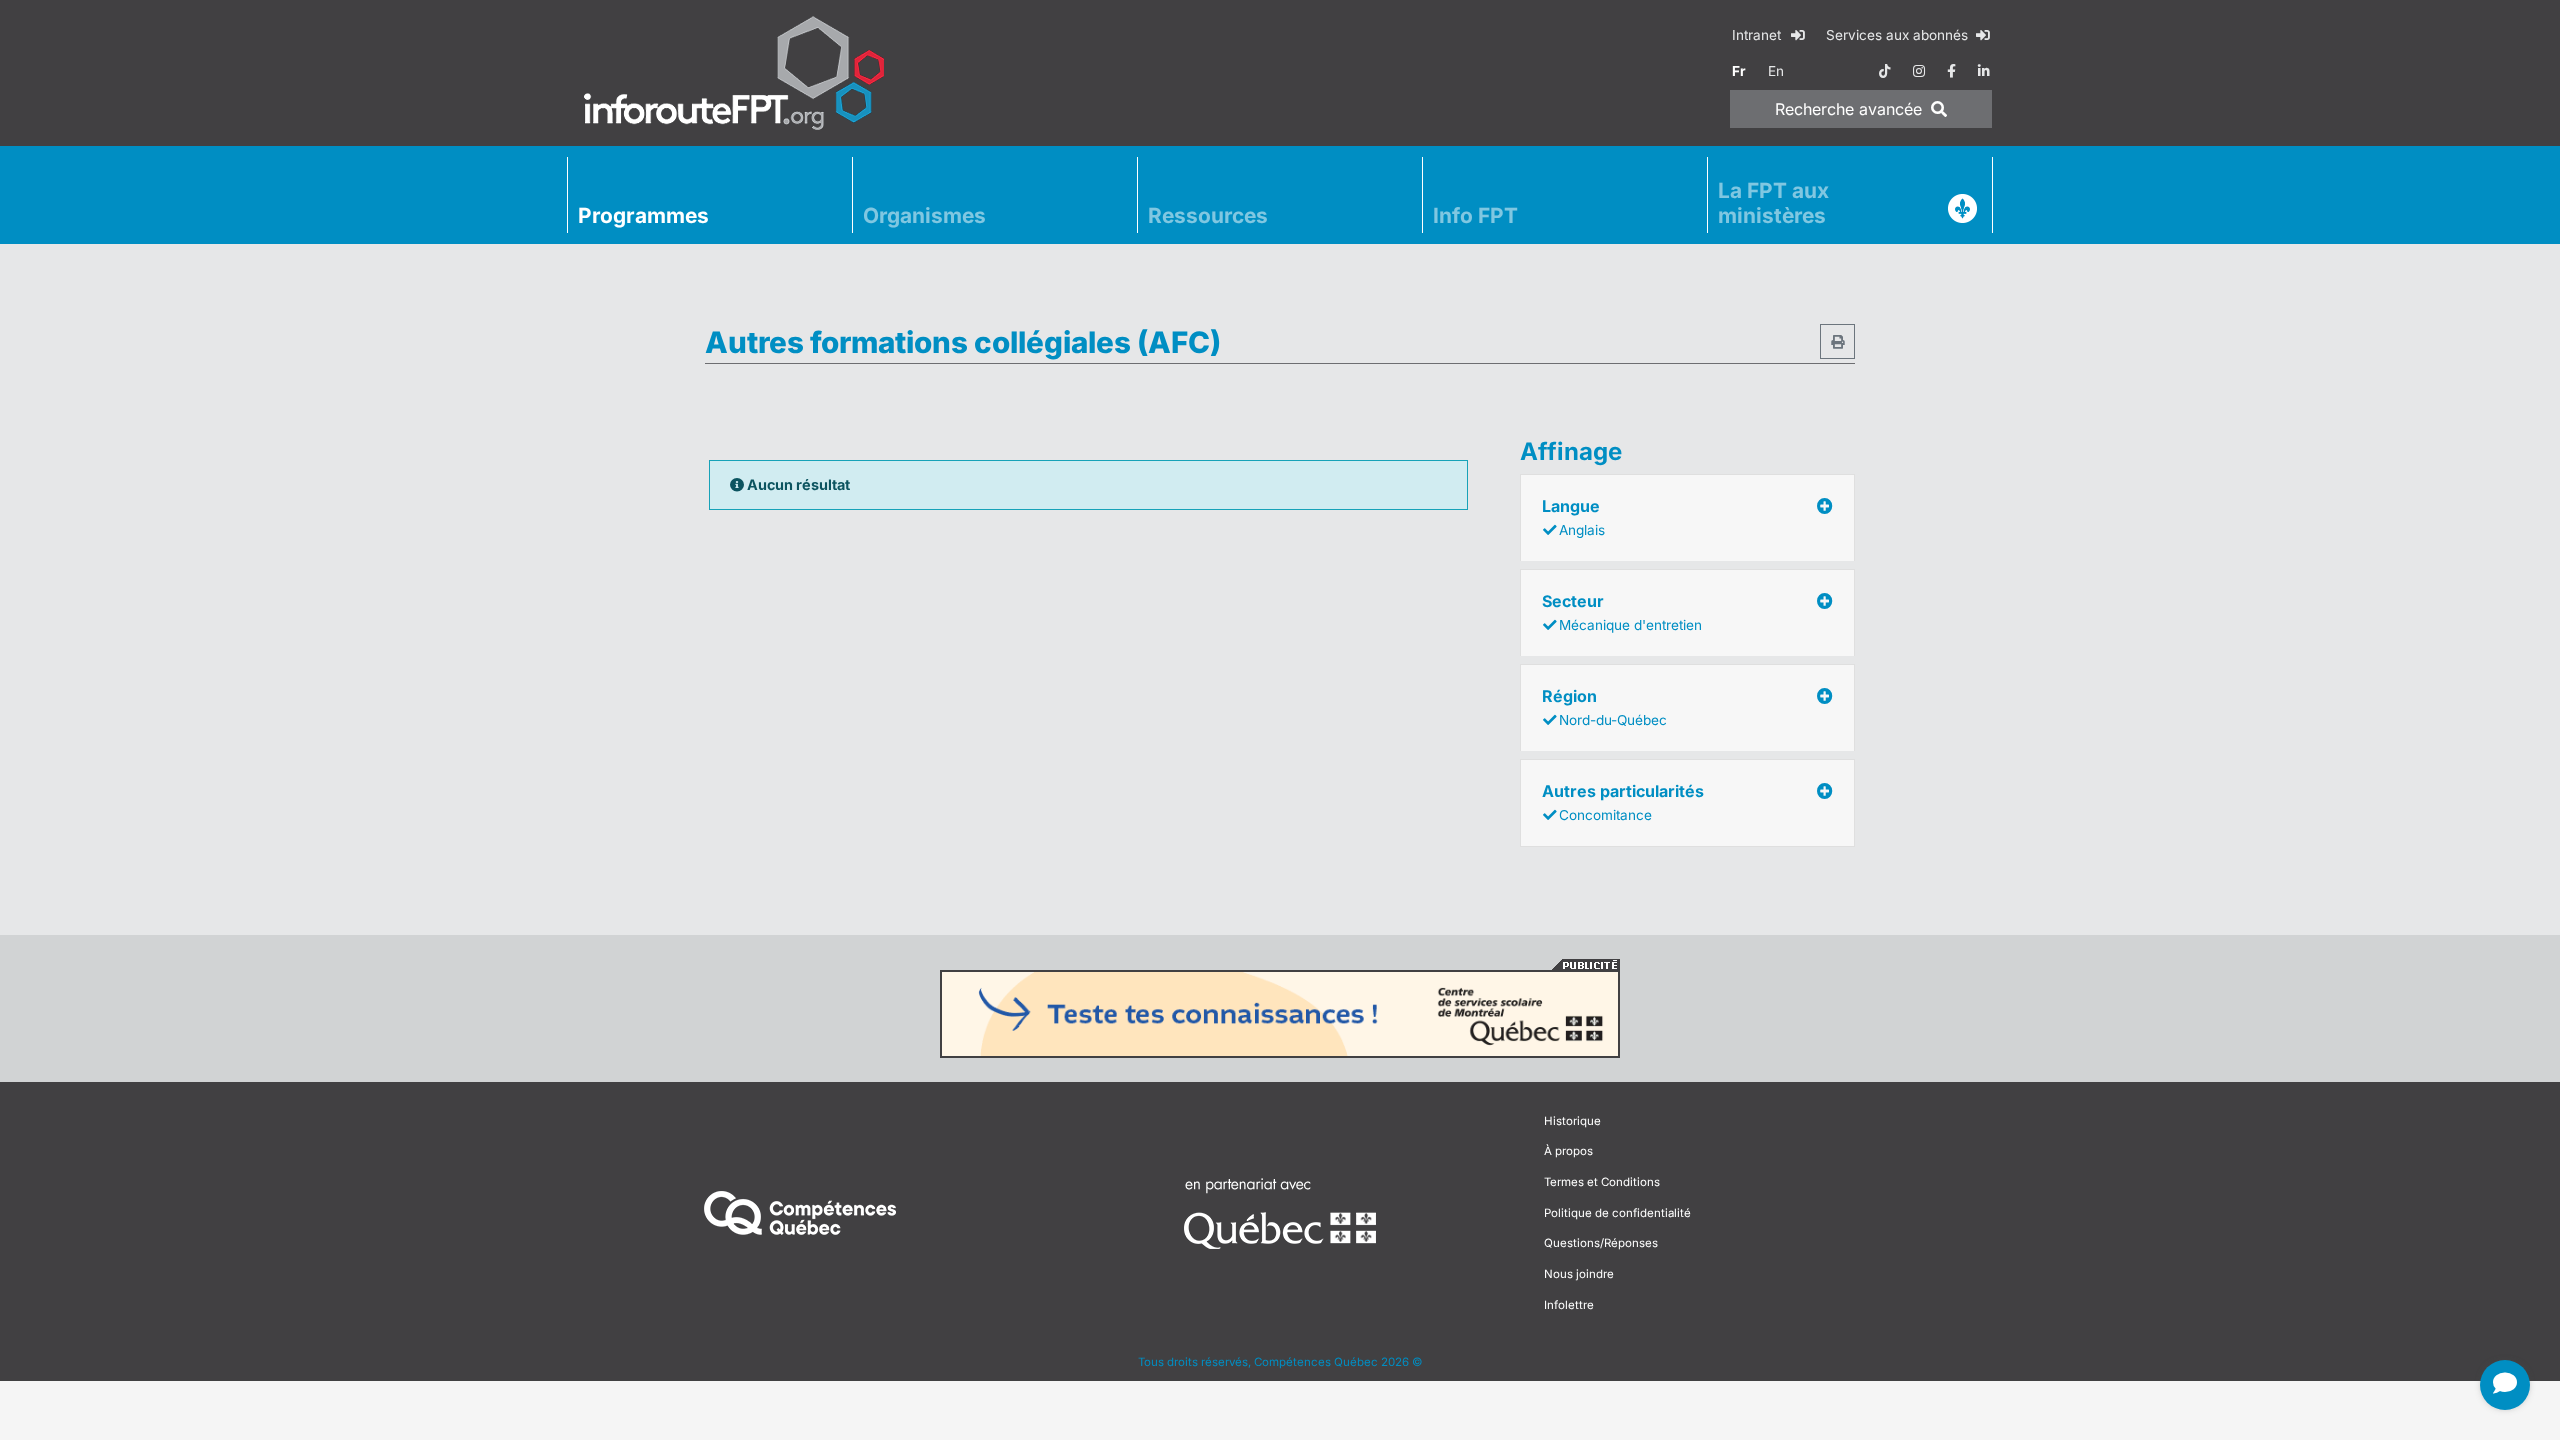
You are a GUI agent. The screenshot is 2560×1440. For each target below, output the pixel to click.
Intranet (1758, 35)
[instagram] (1919, 71)
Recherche (1848, 109)
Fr (1739, 71)
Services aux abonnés (1899, 35)
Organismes (924, 215)
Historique (1572, 1121)
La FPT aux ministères (1773, 203)
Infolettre (1569, 1305)
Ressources (1208, 215)
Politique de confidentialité (1617, 1213)
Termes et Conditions (1602, 1182)
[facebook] (1951, 71)
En (1776, 71)
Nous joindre (1579, 1274)
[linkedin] (1984, 71)
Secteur (1622, 612)
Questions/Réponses (1601, 1243)
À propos (1568, 1151)
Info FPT (1475, 215)
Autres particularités (1623, 802)
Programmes (643, 215)
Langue (1573, 517)
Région (1604, 707)
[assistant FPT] (2505, 1385)
